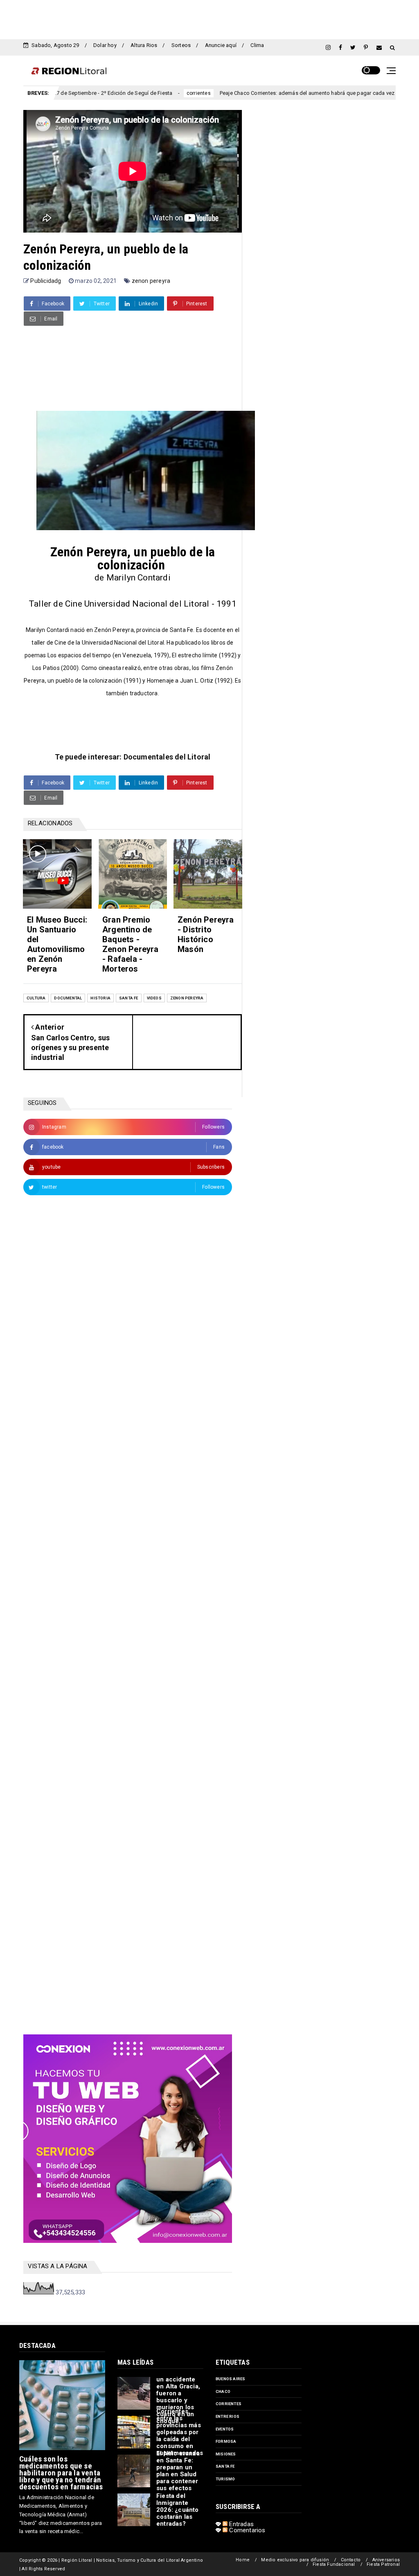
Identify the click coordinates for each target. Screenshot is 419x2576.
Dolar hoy (105, 45)
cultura (36, 998)
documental (68, 998)
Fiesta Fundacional (334, 2564)
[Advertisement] (209, 18)
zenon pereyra (151, 281)
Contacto (351, 2560)
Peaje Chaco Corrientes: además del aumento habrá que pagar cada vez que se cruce (269, 93)
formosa (226, 2441)
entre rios (228, 2416)
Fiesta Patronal (383, 2564)
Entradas (241, 2524)
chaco (223, 2391)
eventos (225, 2429)
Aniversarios (386, 2560)
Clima (257, 45)
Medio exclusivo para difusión (295, 2560)
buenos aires (230, 2379)
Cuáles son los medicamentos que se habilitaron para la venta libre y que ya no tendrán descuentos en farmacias (61, 2473)
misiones (226, 2454)
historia (100, 998)
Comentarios (246, 2530)
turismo (225, 2479)
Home (243, 2560)
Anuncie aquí (221, 45)
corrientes (144, 93)
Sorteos (181, 45)
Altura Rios (144, 45)
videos (154, 998)
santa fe (129, 998)
